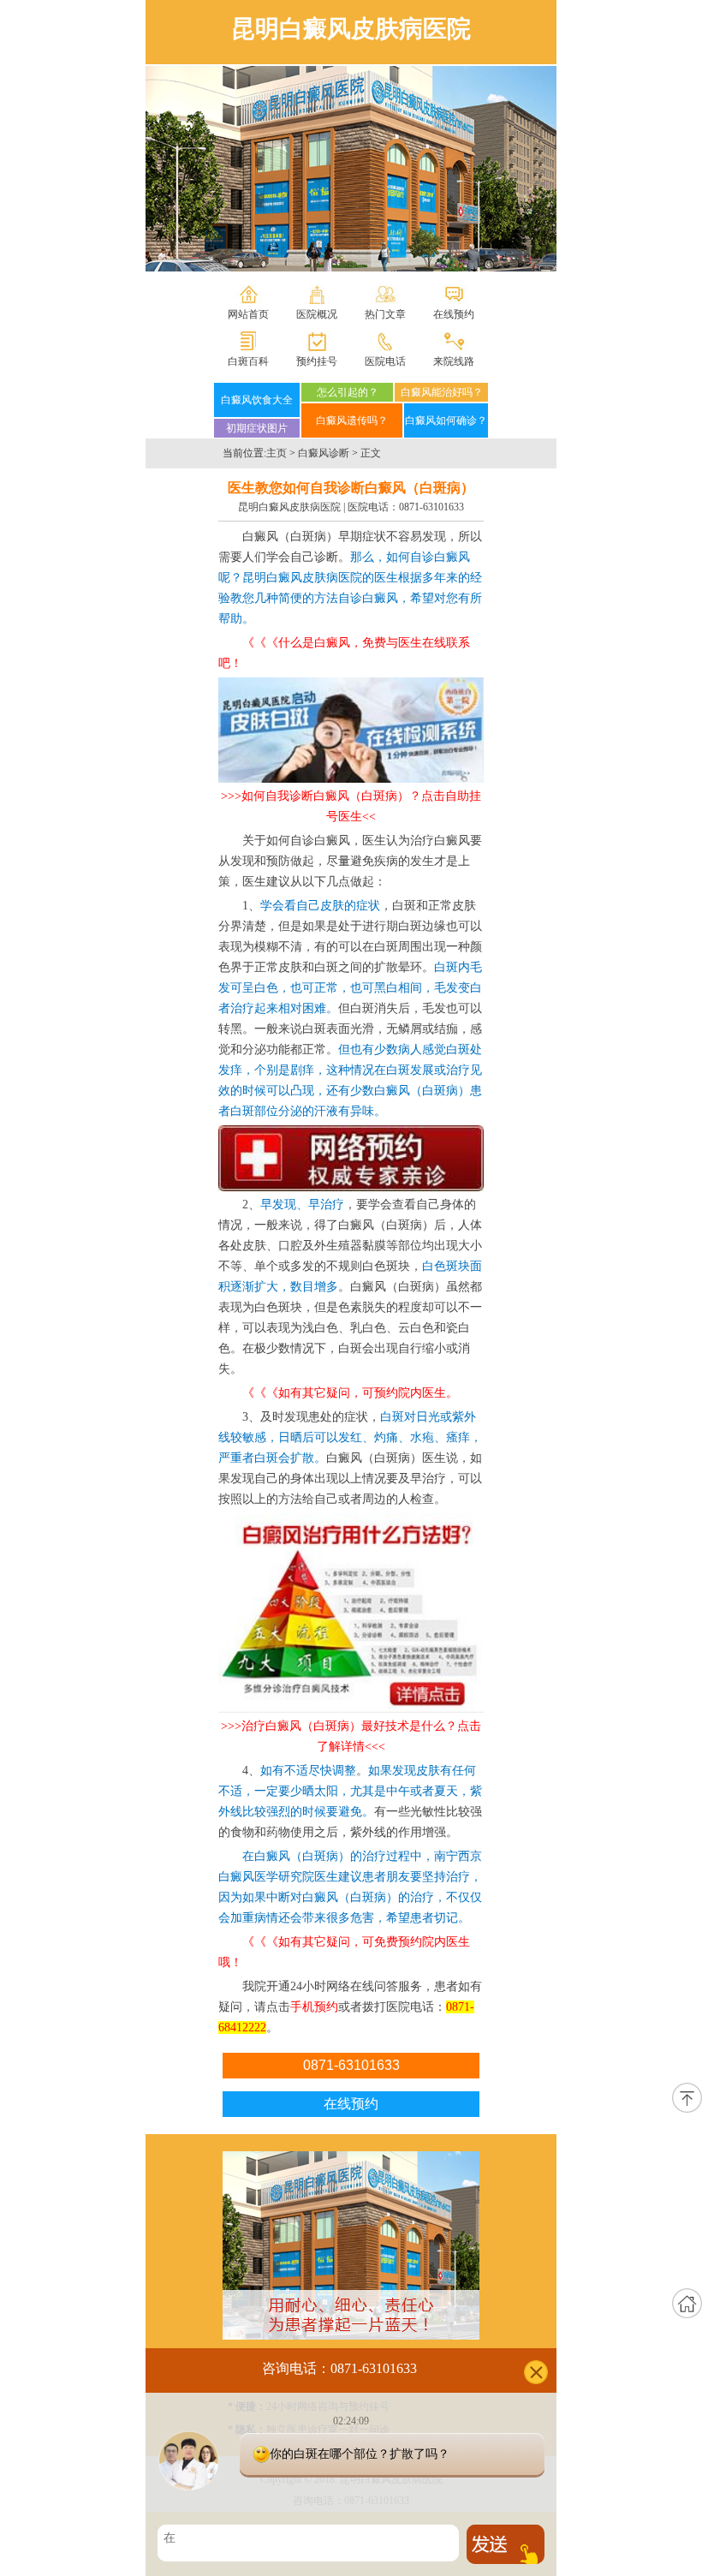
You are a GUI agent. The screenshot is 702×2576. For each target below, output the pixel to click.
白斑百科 (248, 361)
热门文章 (385, 314)
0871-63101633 (431, 507)
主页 (277, 453)
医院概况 (317, 314)
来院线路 (454, 361)
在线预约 (454, 314)
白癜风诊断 (324, 453)
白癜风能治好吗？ (442, 392)
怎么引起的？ (348, 392)
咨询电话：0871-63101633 (339, 2368)
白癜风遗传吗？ (352, 420)
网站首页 (248, 314)
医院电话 (385, 361)
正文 (371, 453)
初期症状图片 (257, 428)
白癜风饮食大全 (257, 400)
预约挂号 (317, 361)
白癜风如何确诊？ (446, 420)
